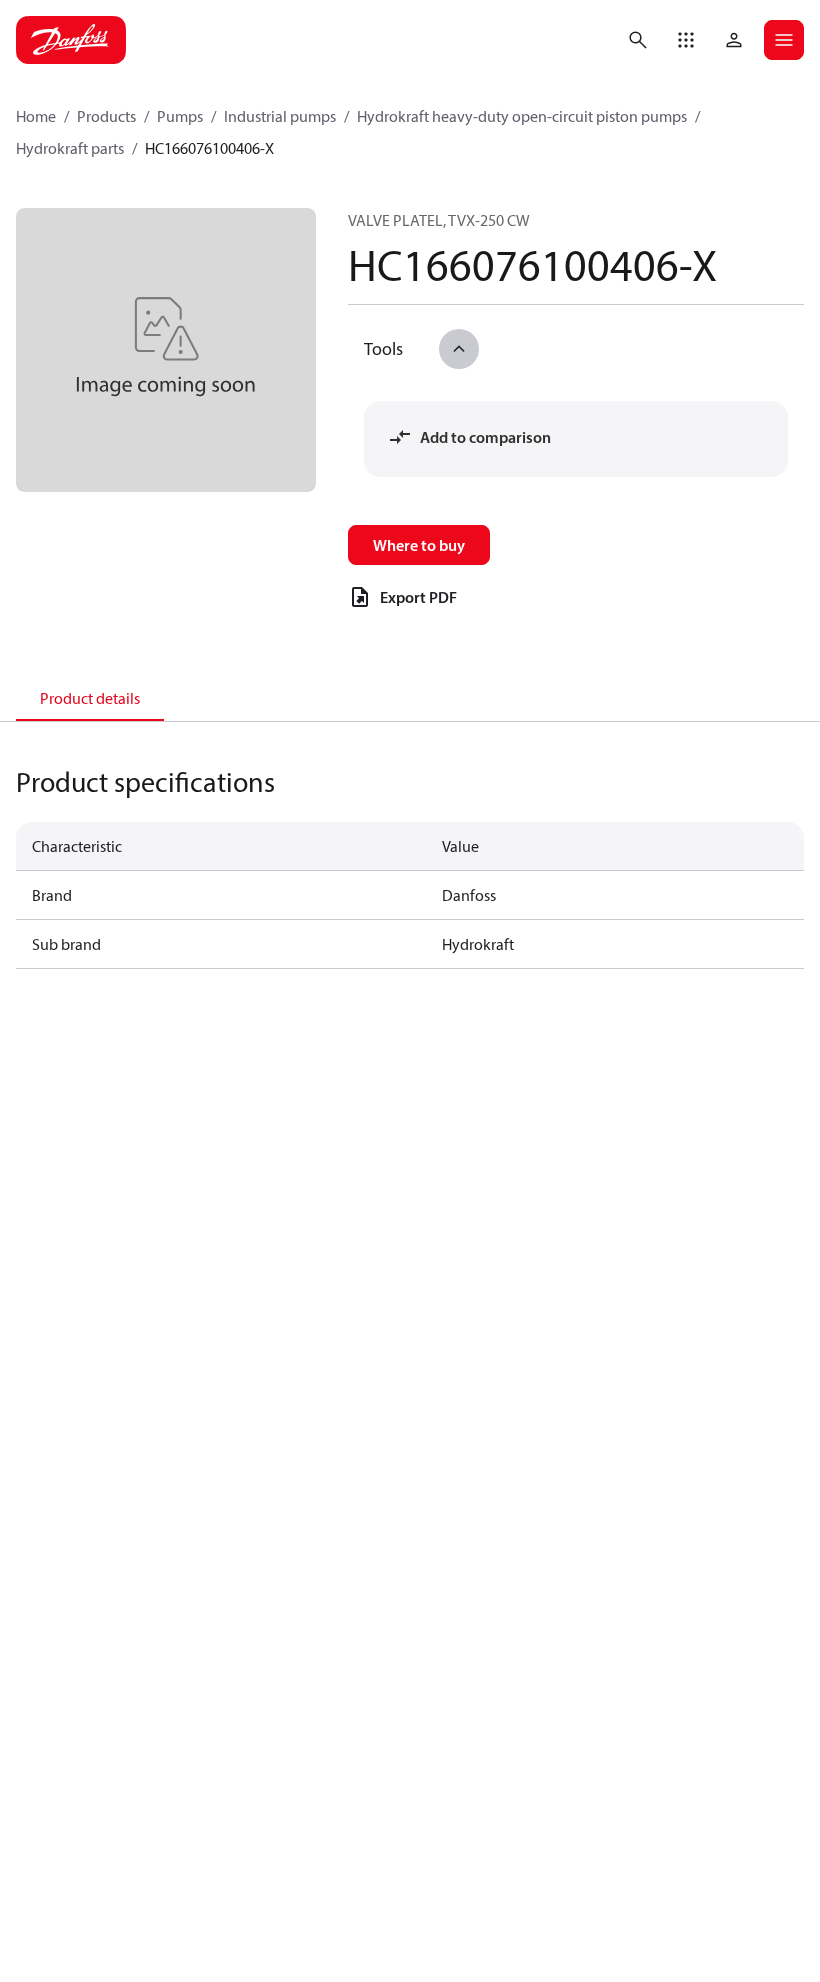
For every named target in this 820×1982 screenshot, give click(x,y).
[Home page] (71, 40)
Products (106, 116)
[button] (686, 40)
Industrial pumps (280, 116)
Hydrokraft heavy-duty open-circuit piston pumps (522, 116)
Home (36, 116)
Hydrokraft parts (70, 148)
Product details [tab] (90, 698)
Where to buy (419, 545)
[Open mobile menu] (784, 40)
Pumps (180, 116)
